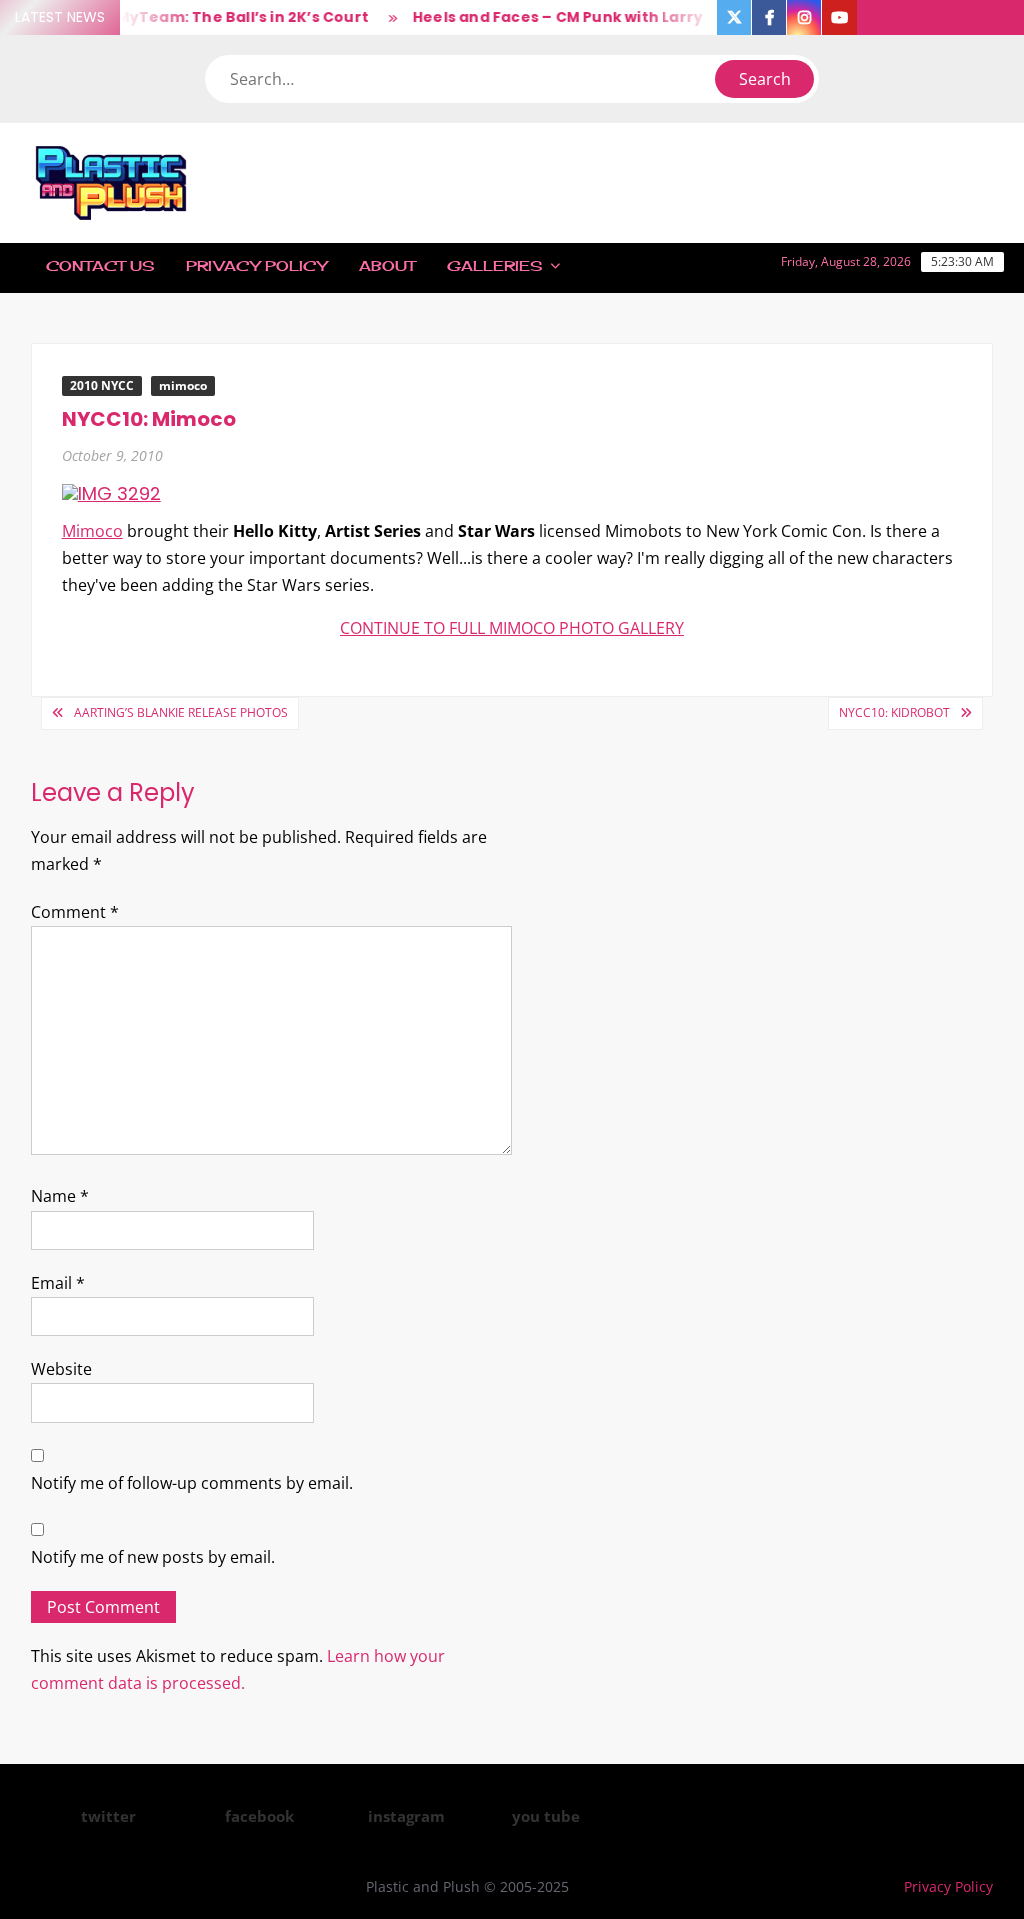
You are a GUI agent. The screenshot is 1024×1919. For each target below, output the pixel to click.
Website (61, 1369)
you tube (546, 1816)
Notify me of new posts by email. (153, 1557)
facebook (259, 1816)
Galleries (494, 265)
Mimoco (92, 531)
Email (58, 1283)
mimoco (183, 385)
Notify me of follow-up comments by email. (192, 1483)
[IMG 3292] (111, 492)
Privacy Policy (256, 265)
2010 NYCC (102, 385)
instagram (406, 1816)
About (387, 265)
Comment (75, 912)
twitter (108, 1816)
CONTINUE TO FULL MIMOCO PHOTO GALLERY (512, 628)
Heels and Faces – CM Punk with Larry (543, 17)
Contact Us (100, 265)
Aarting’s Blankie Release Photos (181, 712)
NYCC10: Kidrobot (894, 712)
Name (60, 1196)
